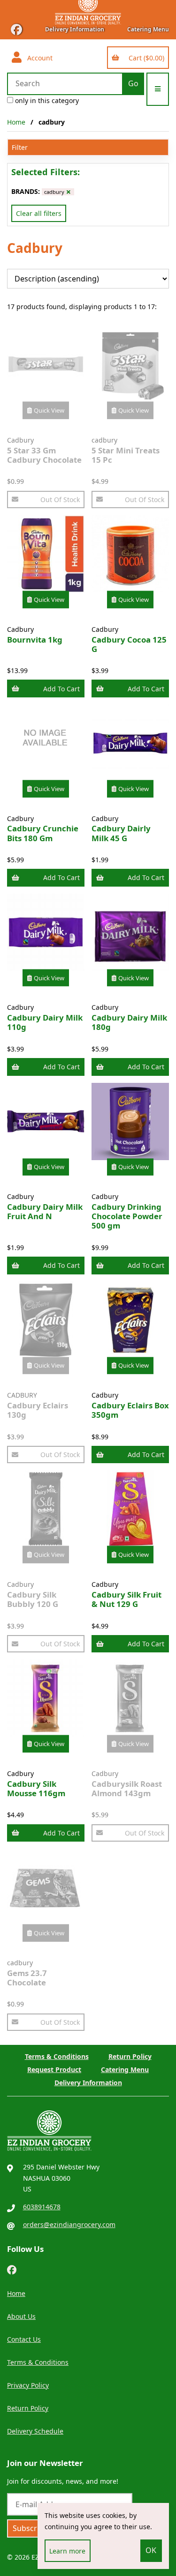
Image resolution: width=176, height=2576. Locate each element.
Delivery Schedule (35, 2431)
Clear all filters (39, 213)
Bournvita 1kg (35, 640)
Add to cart (61, 689)
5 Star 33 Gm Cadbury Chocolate (44, 455)
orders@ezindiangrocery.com (69, 2224)
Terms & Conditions (57, 2056)
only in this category (46, 100)
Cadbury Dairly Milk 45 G (121, 833)
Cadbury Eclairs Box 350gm (130, 1410)
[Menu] (158, 89)
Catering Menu (148, 29)
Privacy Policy (28, 2385)
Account (38, 58)
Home (16, 122)
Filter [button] (20, 147)
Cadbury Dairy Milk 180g (129, 1022)
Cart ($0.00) (145, 58)
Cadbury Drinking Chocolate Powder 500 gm (127, 1216)
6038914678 (42, 2207)
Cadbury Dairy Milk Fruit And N (45, 1211)
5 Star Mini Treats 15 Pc (126, 455)
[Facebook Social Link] (12, 2269)
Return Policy (130, 2056)
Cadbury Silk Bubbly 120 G (33, 1599)
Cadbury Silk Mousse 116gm (36, 1788)
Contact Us (24, 2339)
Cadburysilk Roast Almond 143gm (127, 1788)
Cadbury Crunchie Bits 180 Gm (43, 833)
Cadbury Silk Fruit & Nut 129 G (126, 1599)
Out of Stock (60, 500)
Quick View (49, 410)
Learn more (67, 2551)
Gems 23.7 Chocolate (27, 1978)
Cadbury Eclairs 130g (38, 1410)
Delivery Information (75, 29)
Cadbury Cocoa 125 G (129, 644)
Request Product (54, 2069)
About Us (21, 2316)
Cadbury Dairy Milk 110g (45, 1022)
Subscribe (30, 2528)
